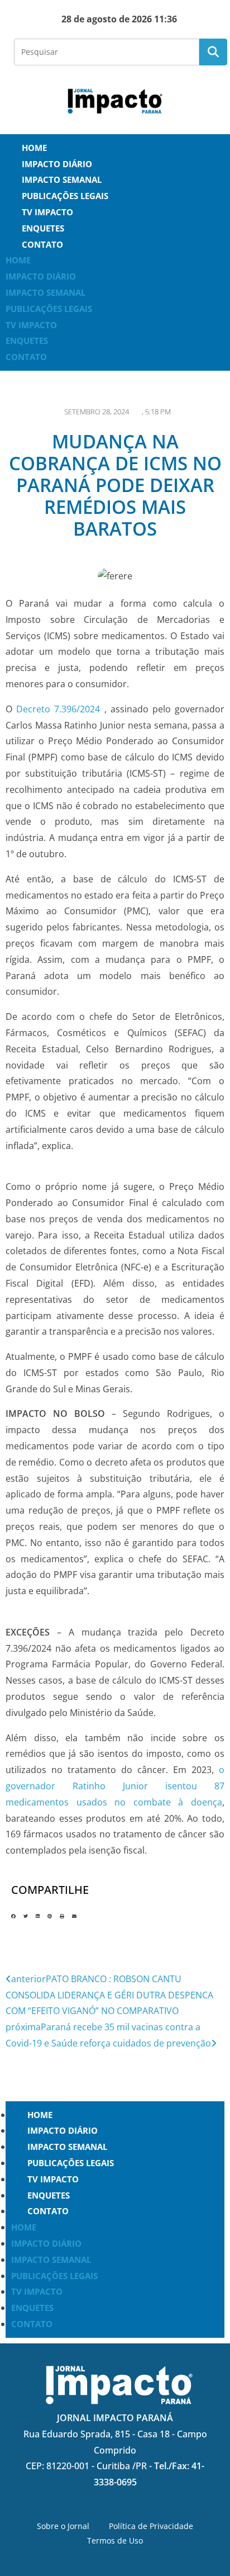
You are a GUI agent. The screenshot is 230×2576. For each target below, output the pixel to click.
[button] (13, 1916)
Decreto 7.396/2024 (58, 709)
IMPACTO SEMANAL (62, 179)
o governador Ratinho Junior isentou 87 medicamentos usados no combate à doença (115, 1786)
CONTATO (42, 244)
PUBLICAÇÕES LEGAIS (65, 196)
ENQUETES (43, 228)
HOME (34, 148)
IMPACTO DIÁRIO (57, 164)
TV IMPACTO (47, 212)
